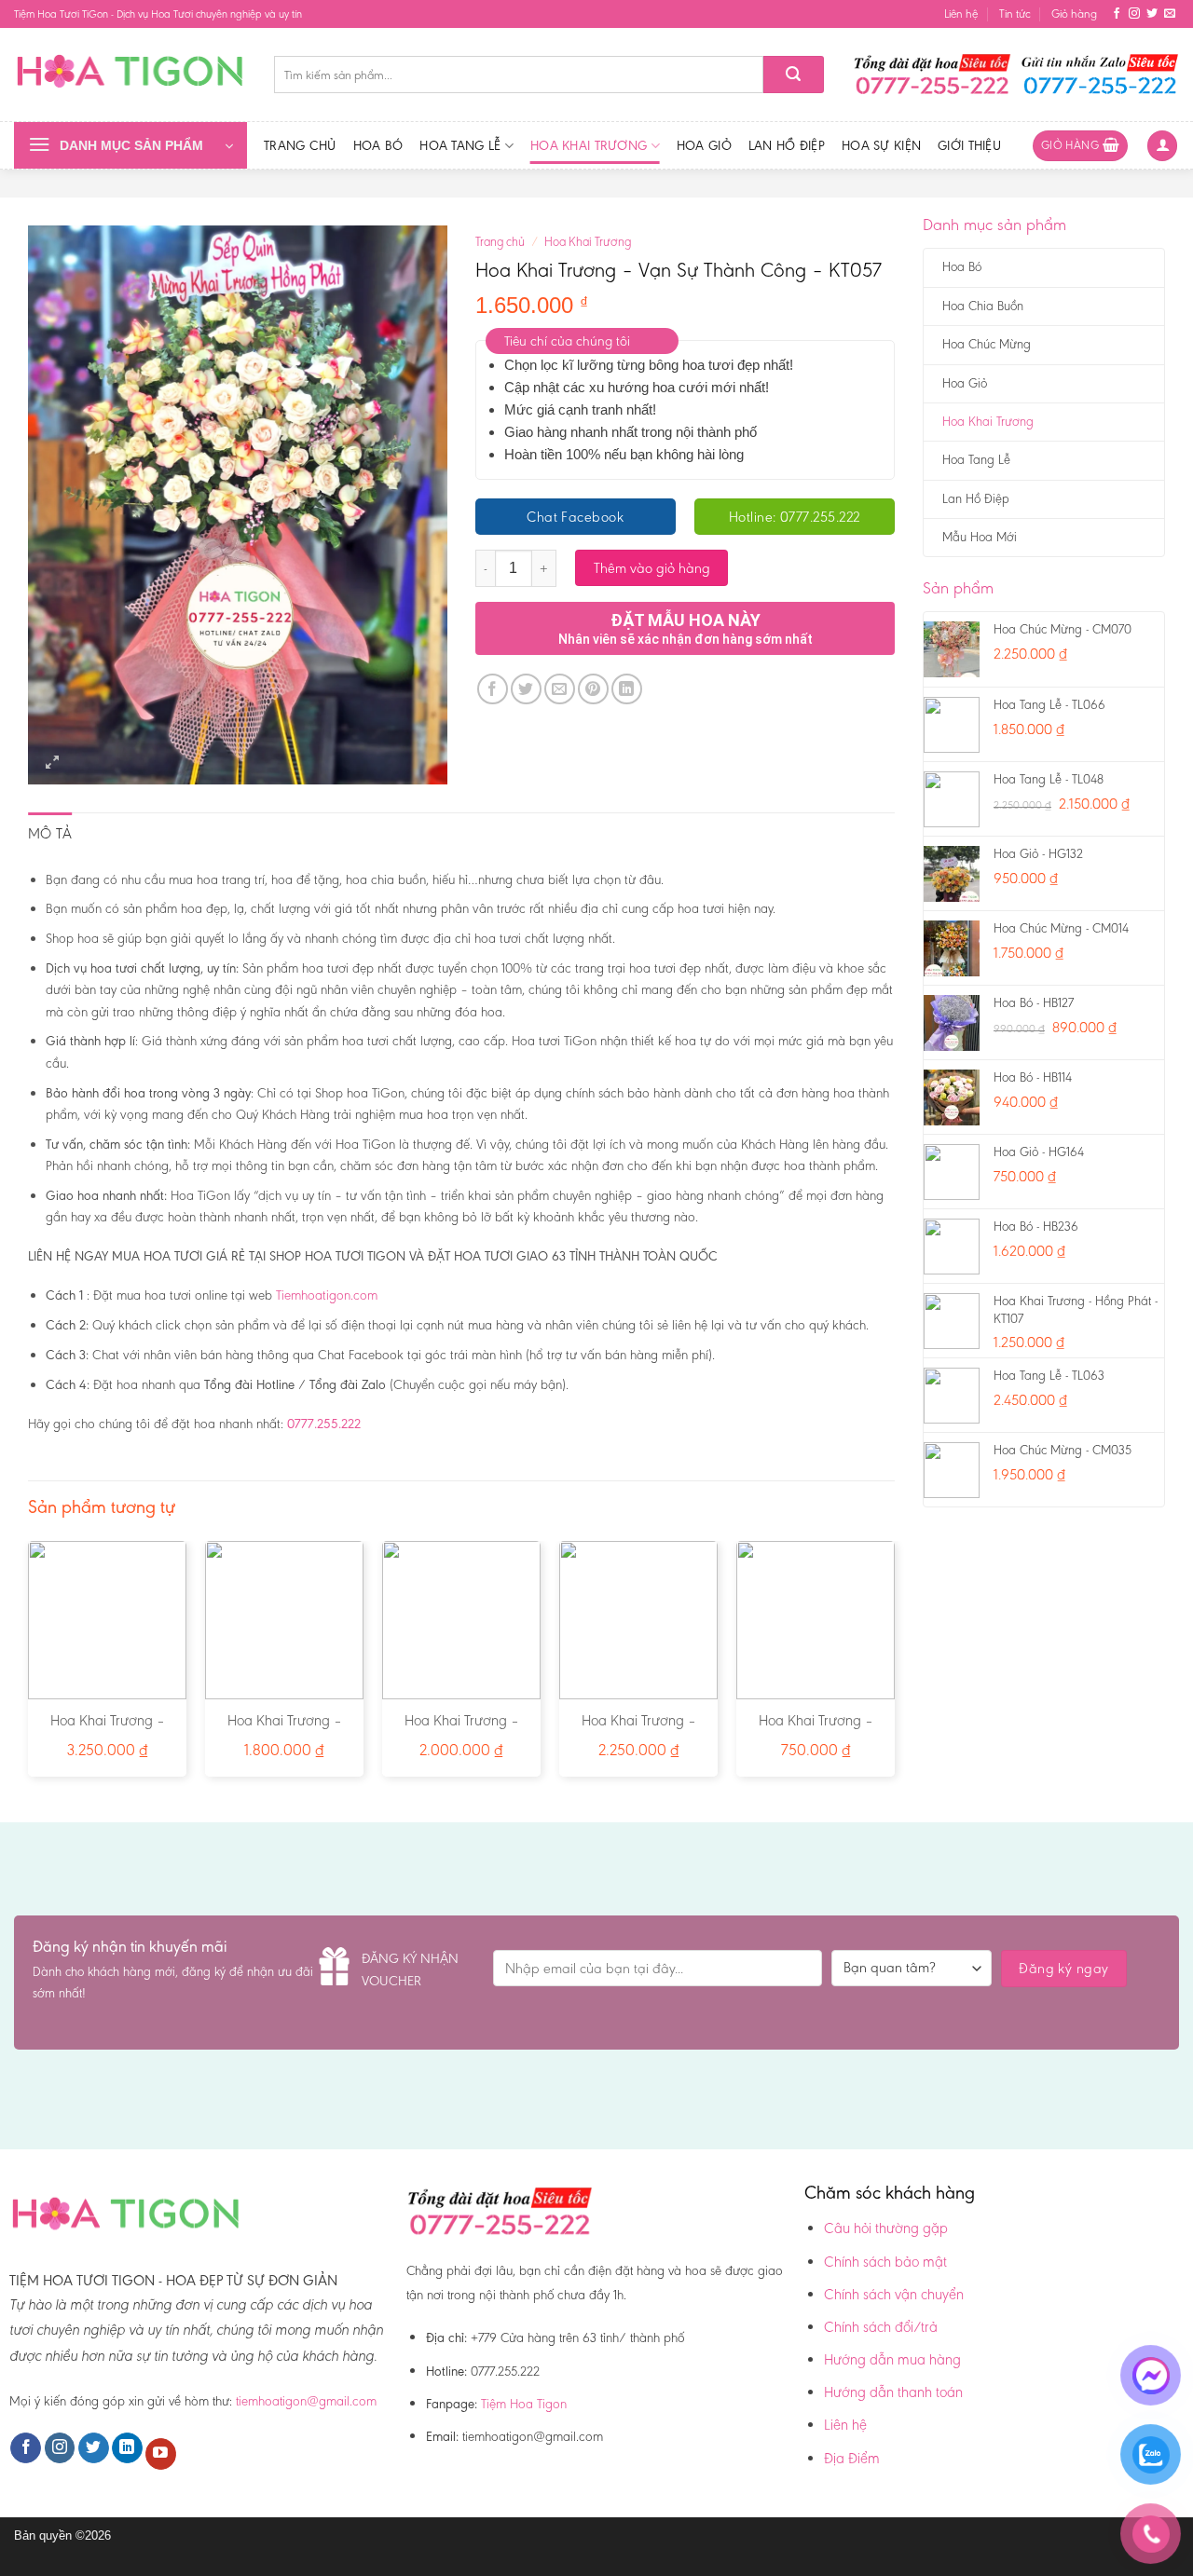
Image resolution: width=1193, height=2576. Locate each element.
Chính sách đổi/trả (881, 2327)
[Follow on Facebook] (1117, 14)
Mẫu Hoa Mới (980, 537)
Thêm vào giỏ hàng (652, 568)
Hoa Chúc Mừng (987, 344)
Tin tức (1015, 14)
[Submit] (794, 75)
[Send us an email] (1170, 14)
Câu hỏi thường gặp (886, 2228)
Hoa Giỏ (704, 145)
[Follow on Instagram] (1134, 14)
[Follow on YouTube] (161, 2454)
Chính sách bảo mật (885, 2262)
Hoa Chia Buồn (983, 306)
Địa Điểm (852, 2458)
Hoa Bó (378, 145)
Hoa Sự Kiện (881, 145)
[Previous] (29, 1666)
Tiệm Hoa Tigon (524, 2404)
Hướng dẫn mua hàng (892, 2359)
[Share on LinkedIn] (627, 689)
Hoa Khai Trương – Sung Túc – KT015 (639, 1730)
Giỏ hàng (1074, 14)
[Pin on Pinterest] (593, 689)
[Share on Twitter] (526, 689)
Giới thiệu (969, 145)
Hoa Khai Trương (589, 145)
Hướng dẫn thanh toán (893, 2392)
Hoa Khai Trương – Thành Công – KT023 (108, 1730)
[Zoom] (53, 763)
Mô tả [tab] (50, 833)
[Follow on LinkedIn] (127, 2448)
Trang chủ (300, 145)
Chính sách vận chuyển (894, 2294)
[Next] (894, 1666)
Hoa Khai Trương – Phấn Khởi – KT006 (462, 1730)
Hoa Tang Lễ (460, 145)
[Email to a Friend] (560, 689)
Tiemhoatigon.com (327, 1295)
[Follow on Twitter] (1152, 14)
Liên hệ (961, 14)
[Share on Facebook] (493, 689)
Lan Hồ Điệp (787, 145)
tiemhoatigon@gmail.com (306, 2401)
